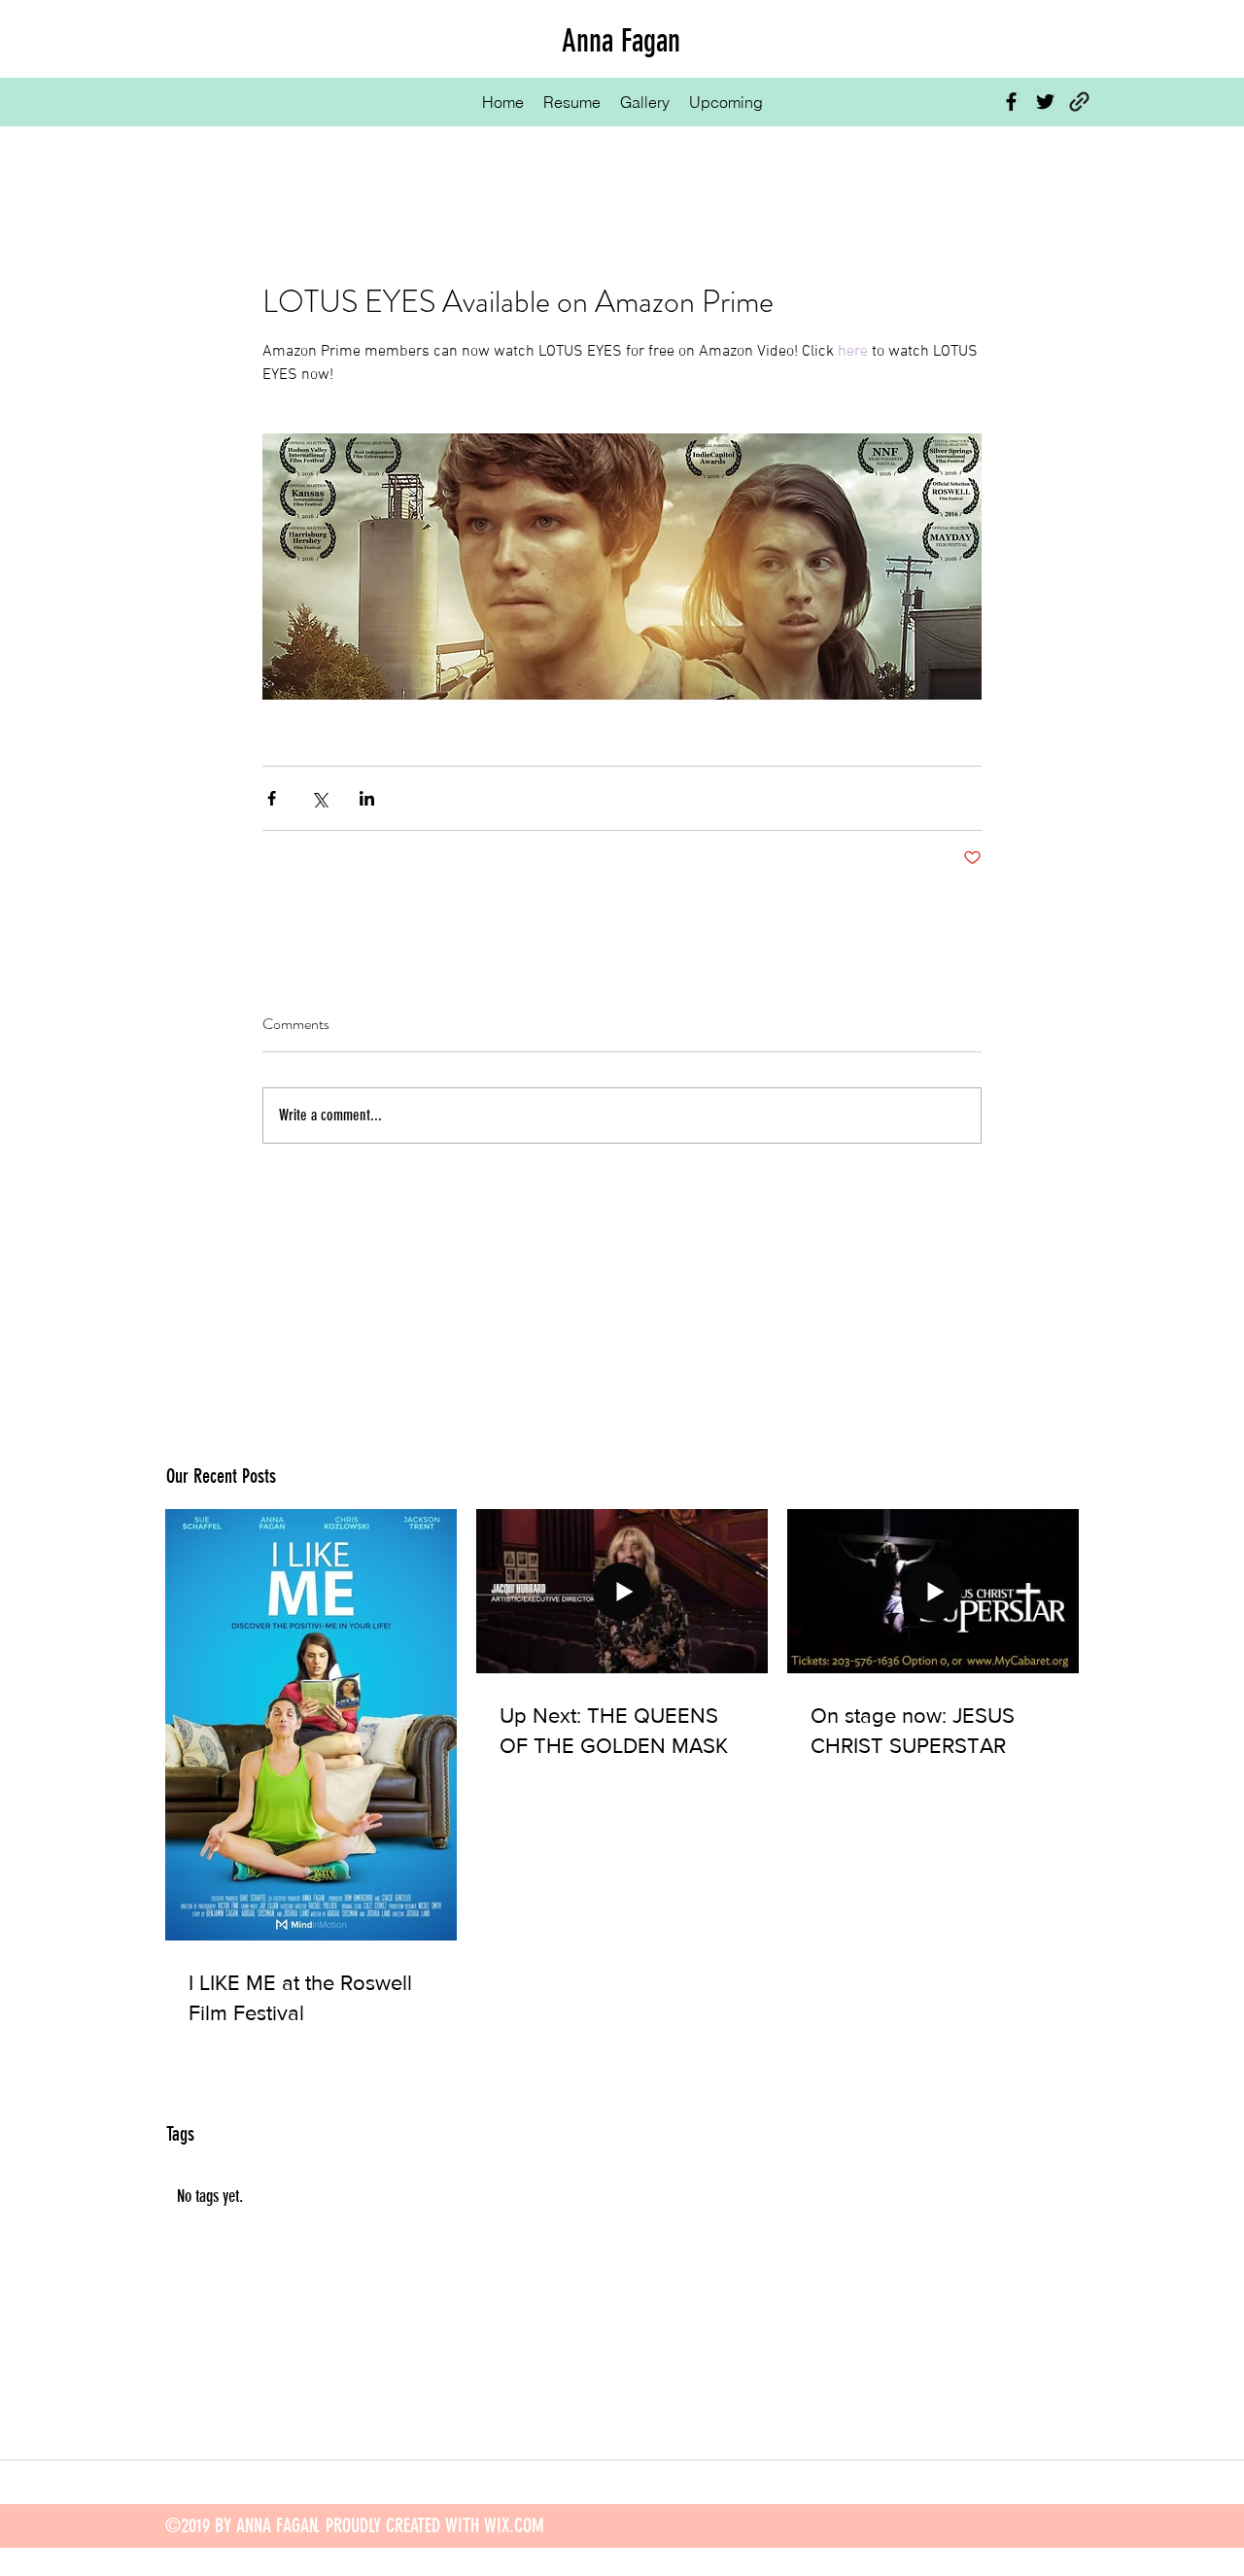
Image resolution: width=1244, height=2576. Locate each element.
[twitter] (1045, 102)
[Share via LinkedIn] (367, 798)
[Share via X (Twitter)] (319, 798)
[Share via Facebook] (272, 798)
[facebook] (1011, 102)
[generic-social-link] (1079, 102)
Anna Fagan (621, 41)
